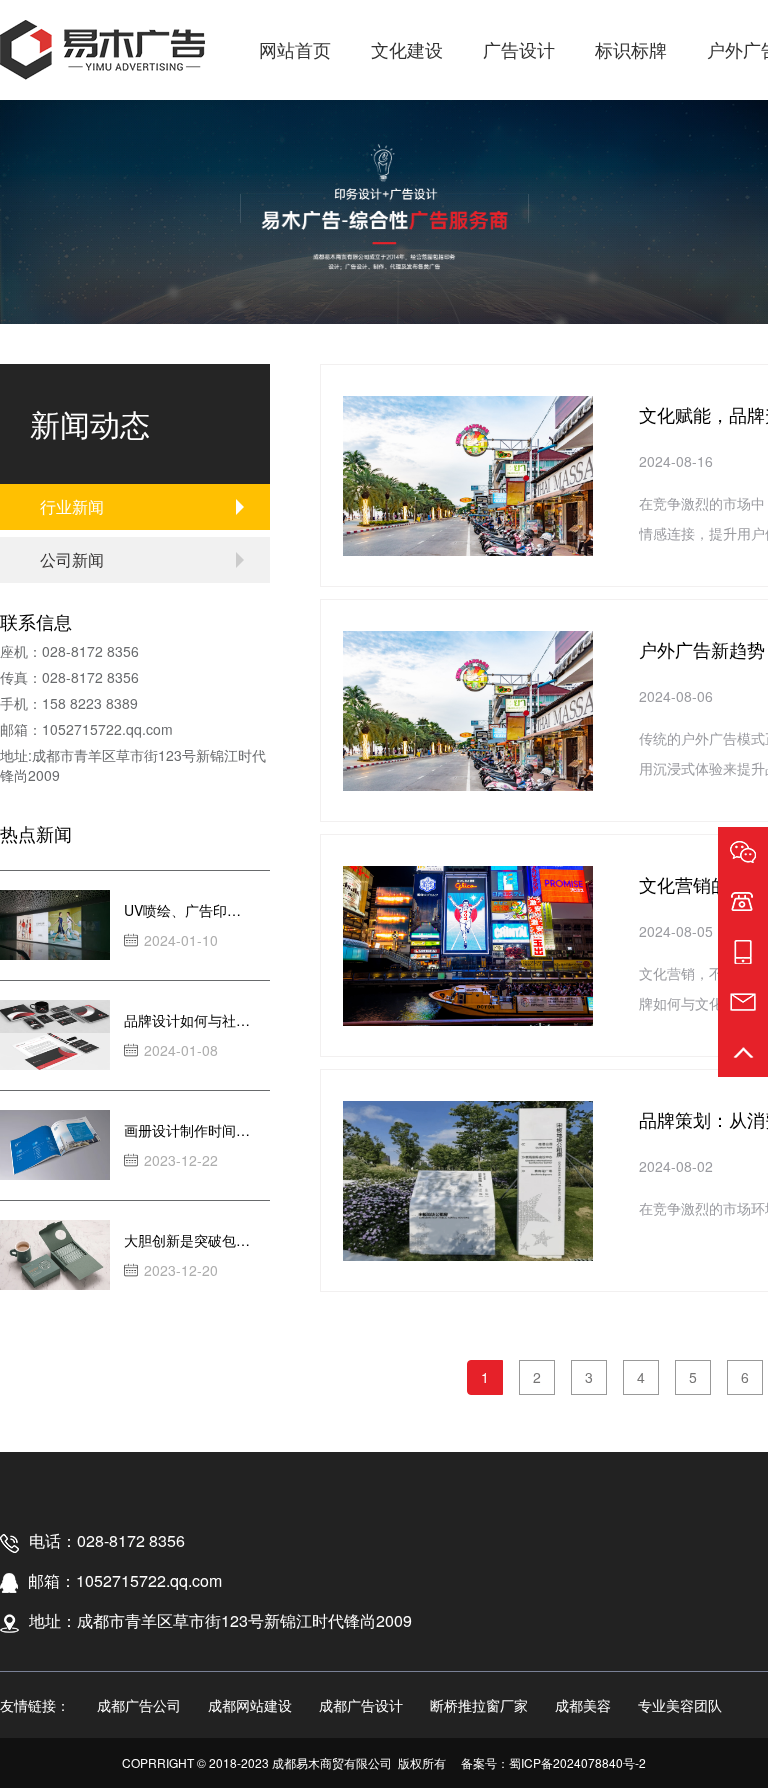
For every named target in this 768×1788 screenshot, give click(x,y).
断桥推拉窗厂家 (479, 1705)
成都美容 (583, 1705)
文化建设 (407, 49)
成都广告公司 (139, 1705)
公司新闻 (72, 559)
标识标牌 (631, 49)
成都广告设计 (361, 1705)
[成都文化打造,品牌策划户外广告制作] (102, 50)
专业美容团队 (680, 1705)
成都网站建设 (250, 1705)
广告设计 (519, 49)
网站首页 (295, 49)
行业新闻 (72, 506)
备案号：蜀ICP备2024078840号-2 (553, 1762)
